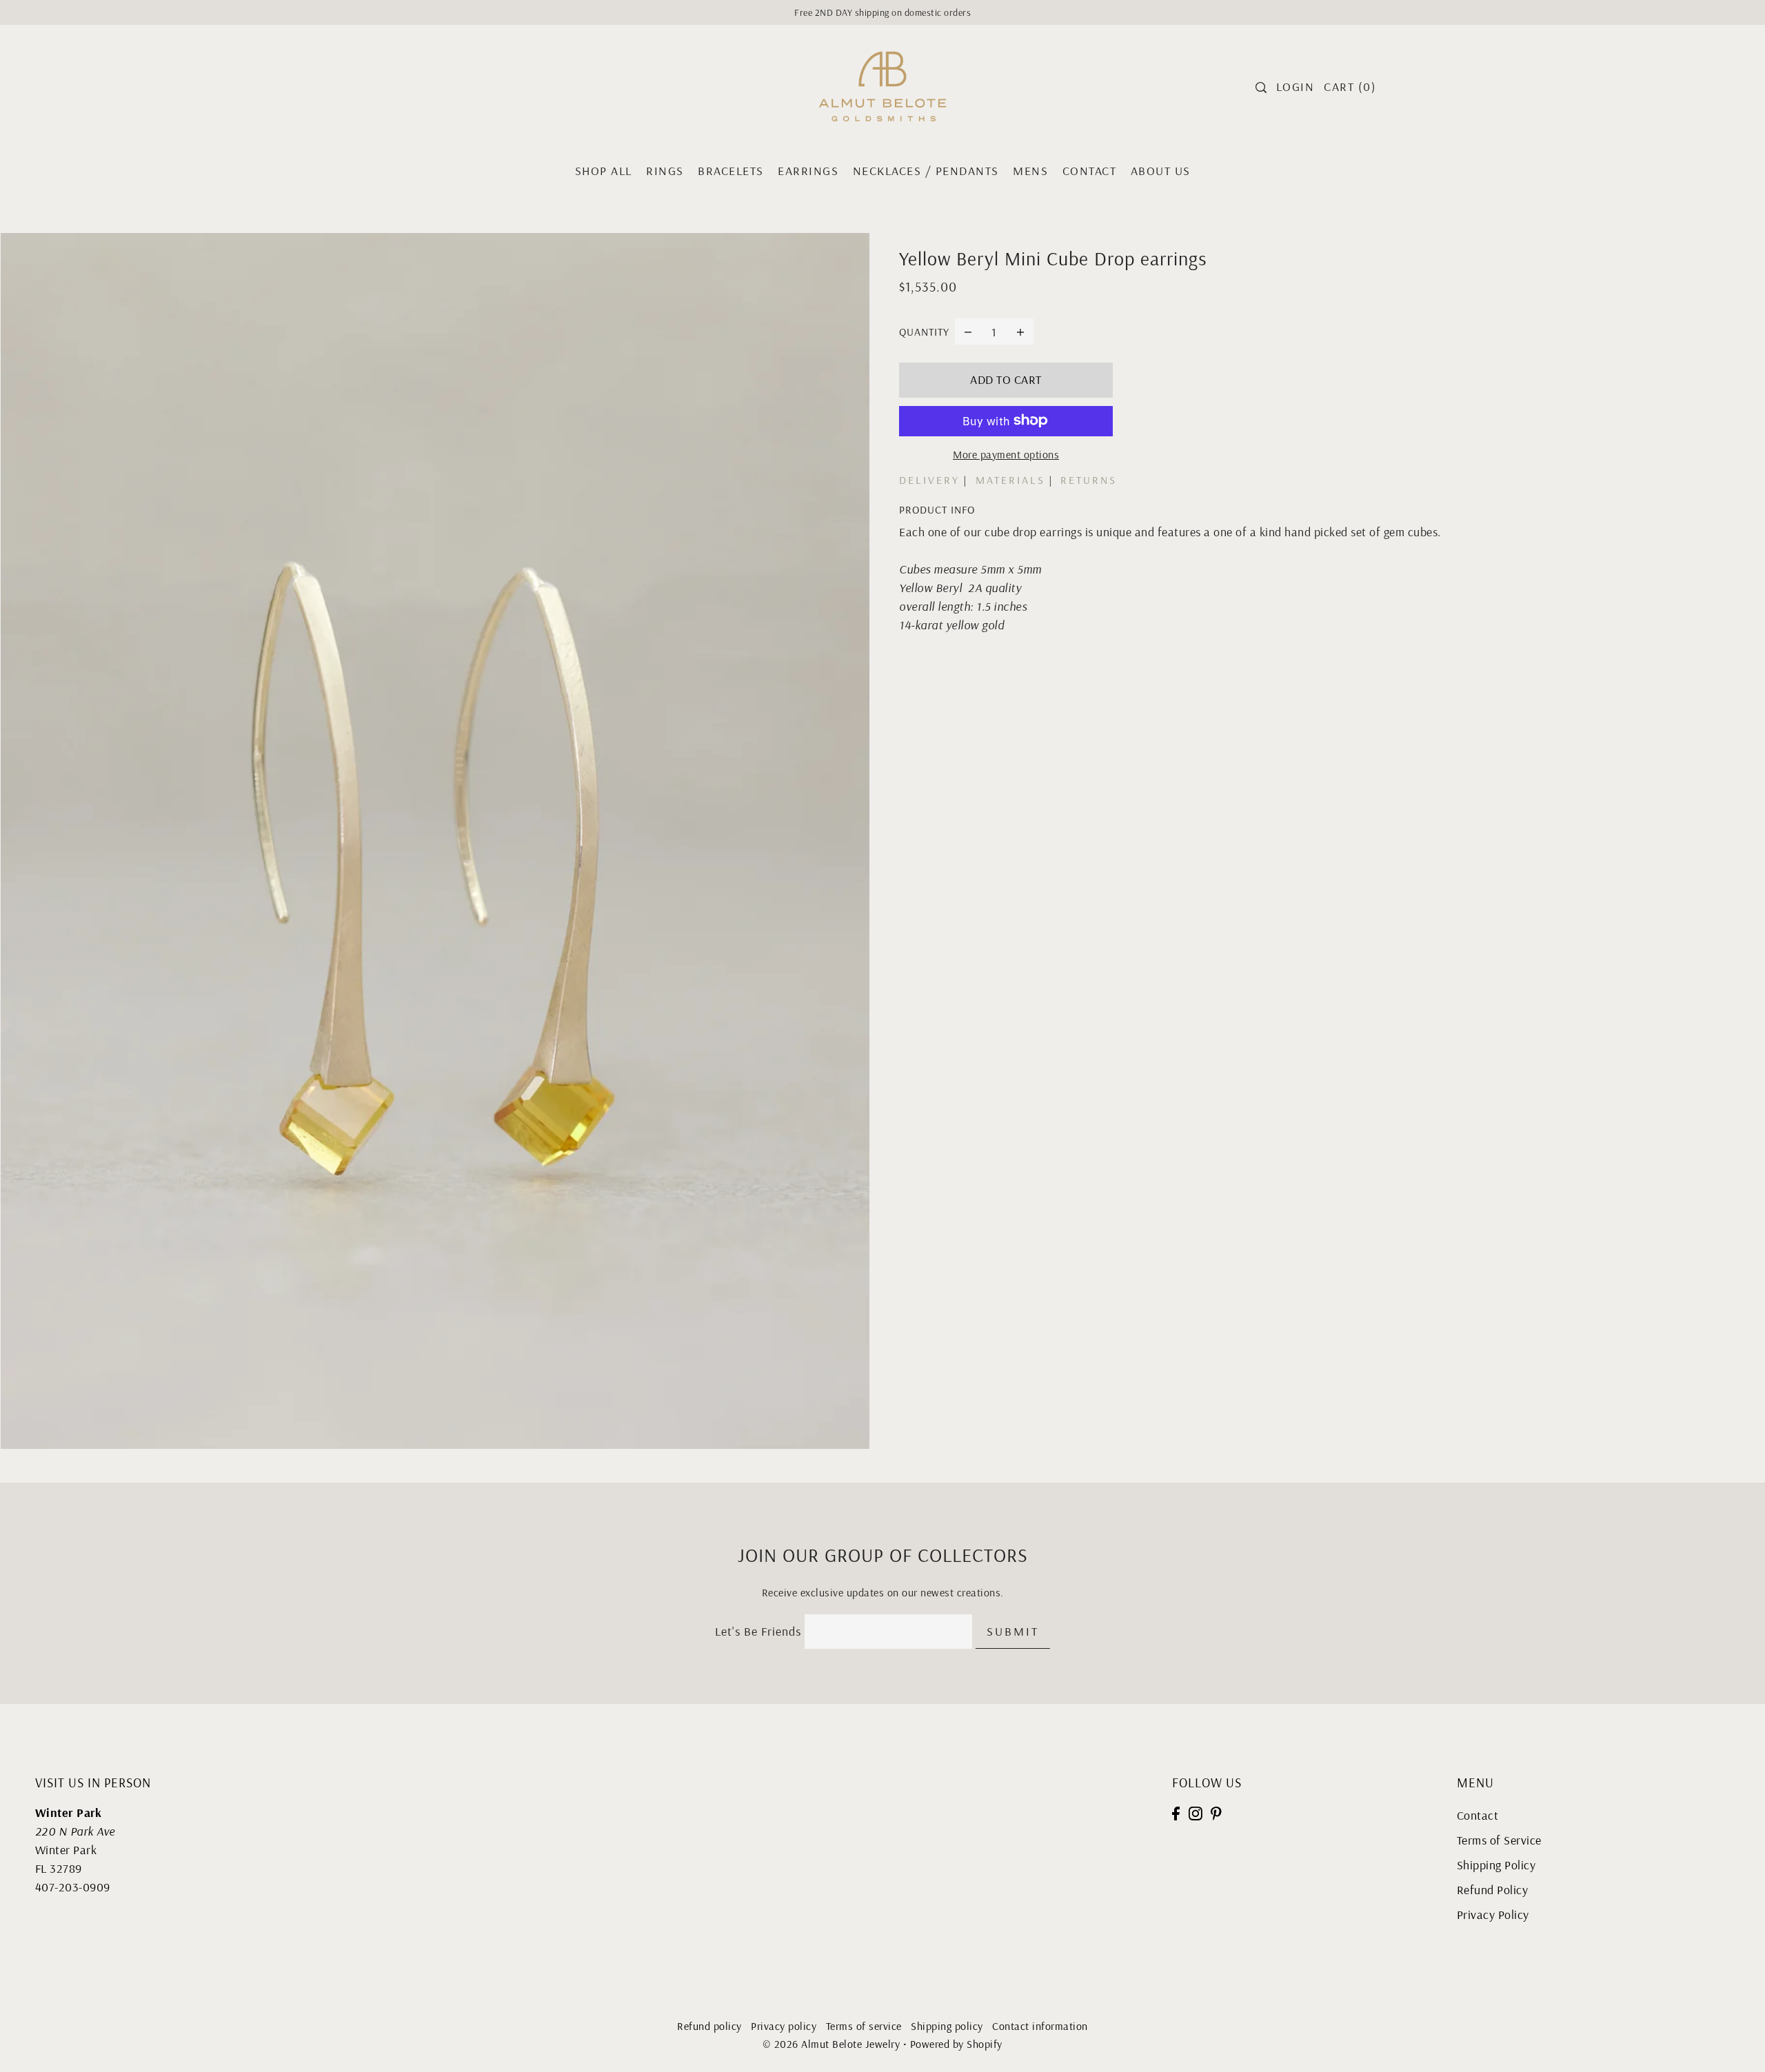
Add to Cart (1006, 379)
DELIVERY (929, 480)
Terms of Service (1499, 1840)
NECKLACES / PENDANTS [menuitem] (926, 171)
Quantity (924, 332)
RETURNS (1089, 480)
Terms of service (864, 2026)
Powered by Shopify (956, 2044)
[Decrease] (968, 332)
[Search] (1261, 88)
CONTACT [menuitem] (1090, 171)
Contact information (1040, 2026)
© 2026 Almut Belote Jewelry (831, 2044)
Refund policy (709, 2026)
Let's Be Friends (758, 1631)
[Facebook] (1176, 1812)
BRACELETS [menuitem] (731, 171)
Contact (1478, 1815)
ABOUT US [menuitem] (1161, 171)
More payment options (1006, 454)
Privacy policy (784, 2026)
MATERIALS (1010, 480)
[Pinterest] (1216, 1812)
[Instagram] (1196, 1812)
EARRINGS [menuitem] (808, 171)
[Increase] (1020, 332)
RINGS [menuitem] (665, 171)
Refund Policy (1493, 1890)
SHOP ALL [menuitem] (604, 171)
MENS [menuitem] (1030, 171)
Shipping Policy (1496, 1865)
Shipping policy (947, 2026)
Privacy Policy (1493, 1914)
